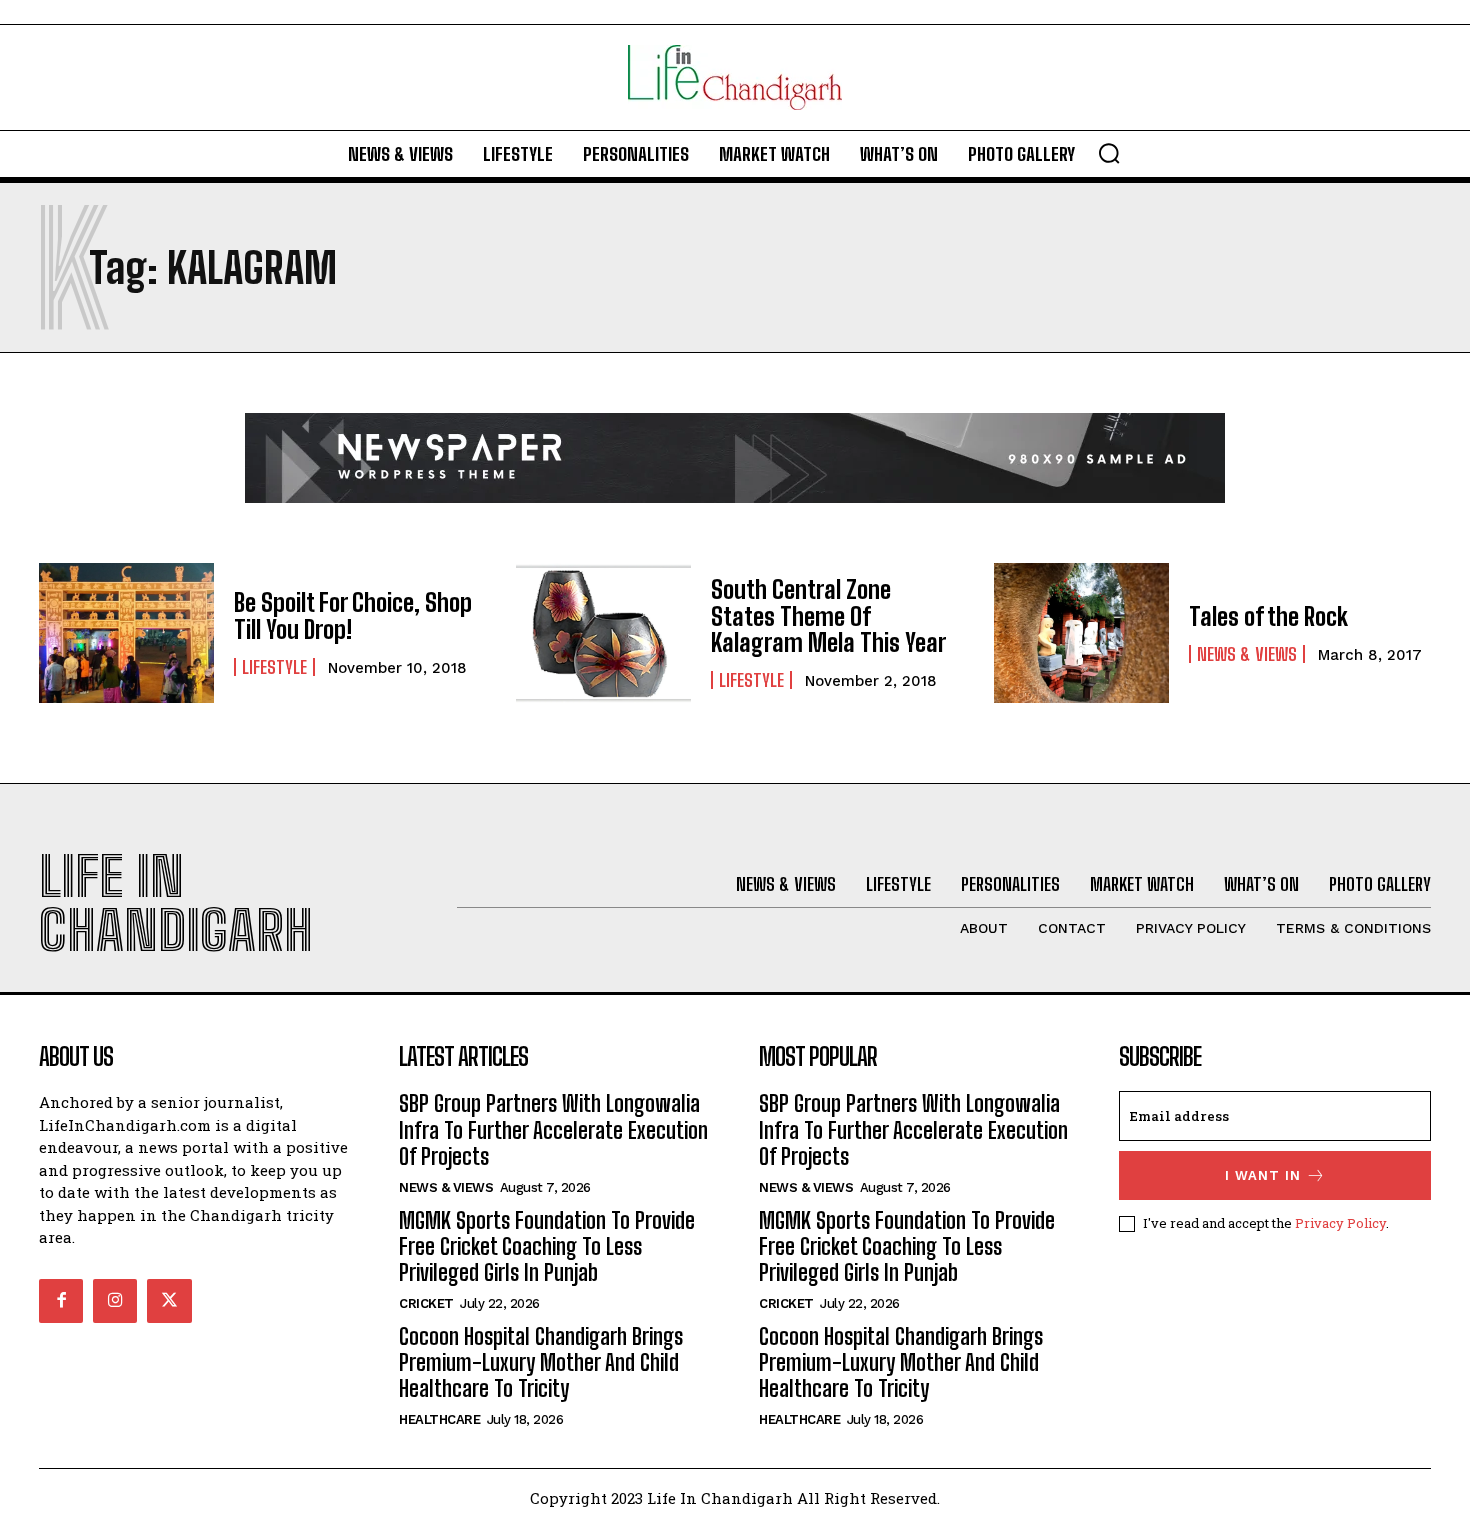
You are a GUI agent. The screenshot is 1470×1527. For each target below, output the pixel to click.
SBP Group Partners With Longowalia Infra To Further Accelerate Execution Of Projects (553, 1130)
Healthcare (439, 1419)
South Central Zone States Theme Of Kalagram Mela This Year (828, 616)
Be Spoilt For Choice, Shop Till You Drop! (353, 615)
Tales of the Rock (1268, 616)
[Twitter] (169, 1301)
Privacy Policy (1340, 1223)
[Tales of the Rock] (1081, 633)
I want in (1263, 1175)
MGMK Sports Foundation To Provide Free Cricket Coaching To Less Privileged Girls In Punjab (547, 1247)
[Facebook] (61, 1301)
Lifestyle (274, 667)
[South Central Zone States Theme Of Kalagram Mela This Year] (603, 633)
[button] (1109, 153)
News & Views (1247, 654)
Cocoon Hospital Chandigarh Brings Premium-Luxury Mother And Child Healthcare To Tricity (541, 1363)
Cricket (426, 1303)
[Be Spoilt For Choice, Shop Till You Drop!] (126, 633)
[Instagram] (115, 1301)
